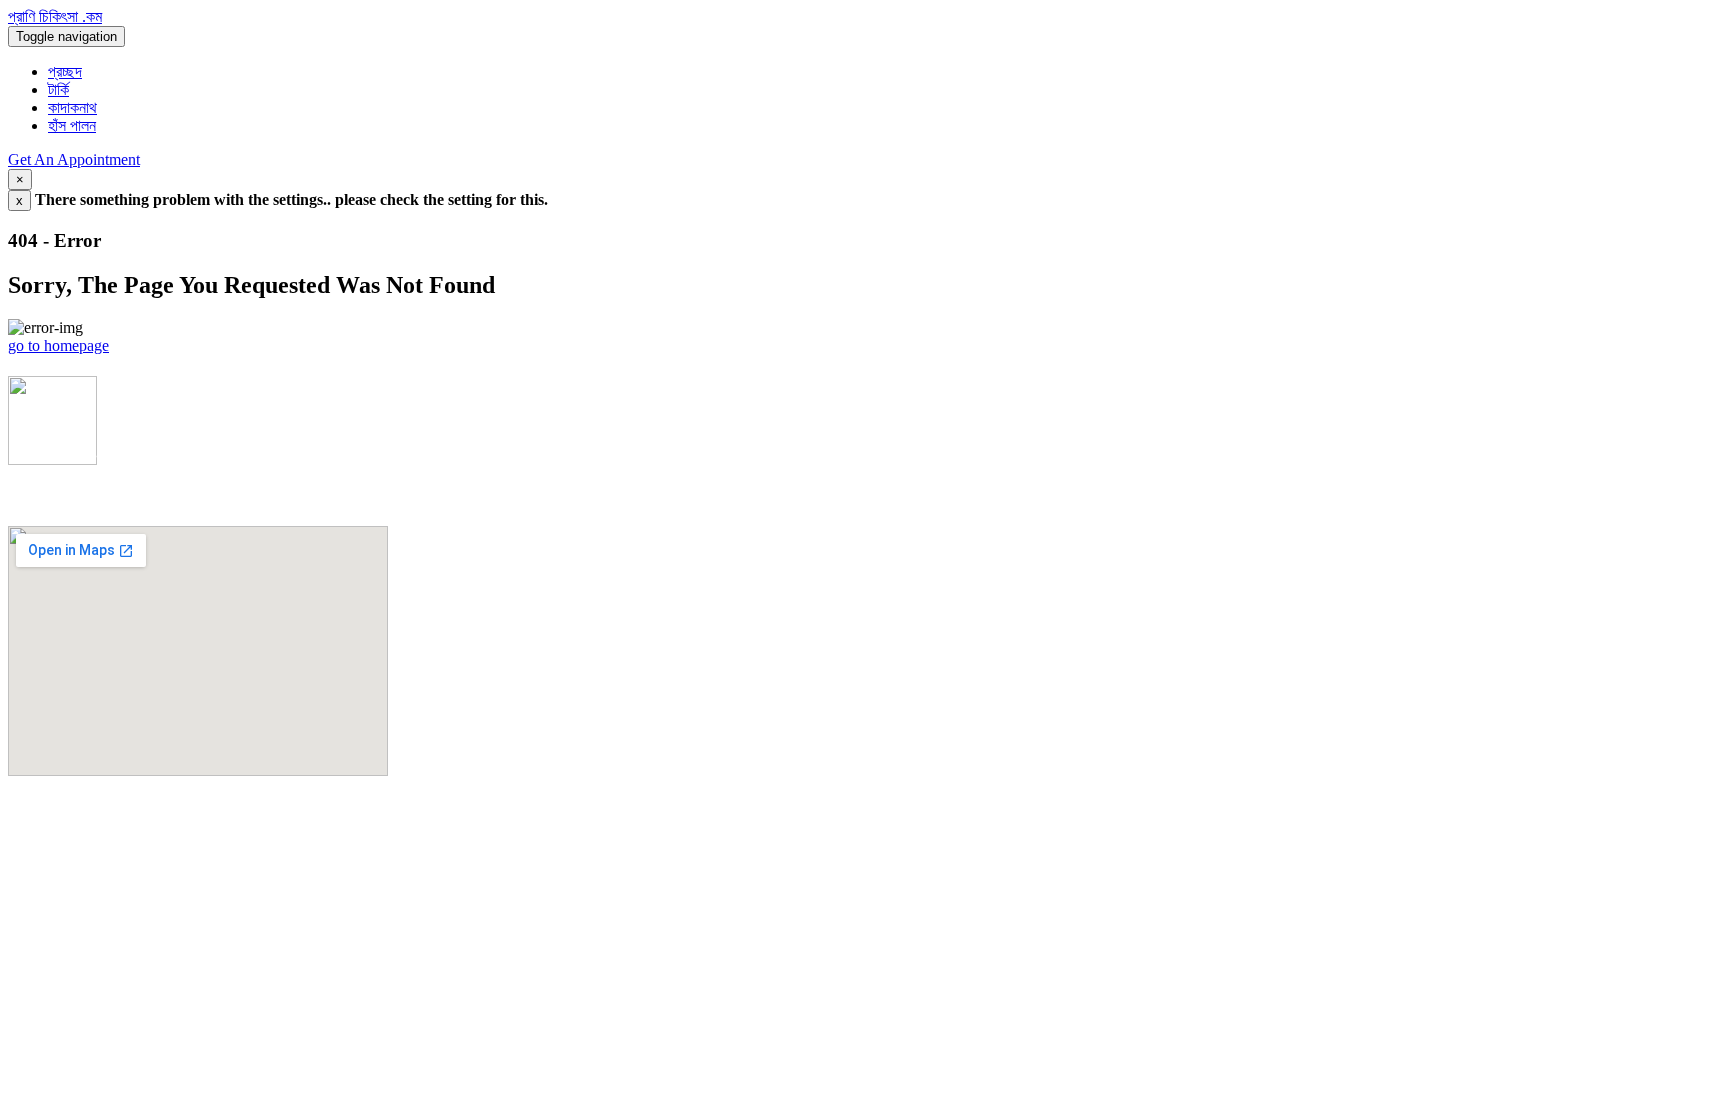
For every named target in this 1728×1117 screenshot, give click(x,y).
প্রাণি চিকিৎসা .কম (55, 16)
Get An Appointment (74, 159)
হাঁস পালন (72, 125)
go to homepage (58, 345)
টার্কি (58, 89)
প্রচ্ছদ (65, 71)
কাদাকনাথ (72, 107)
